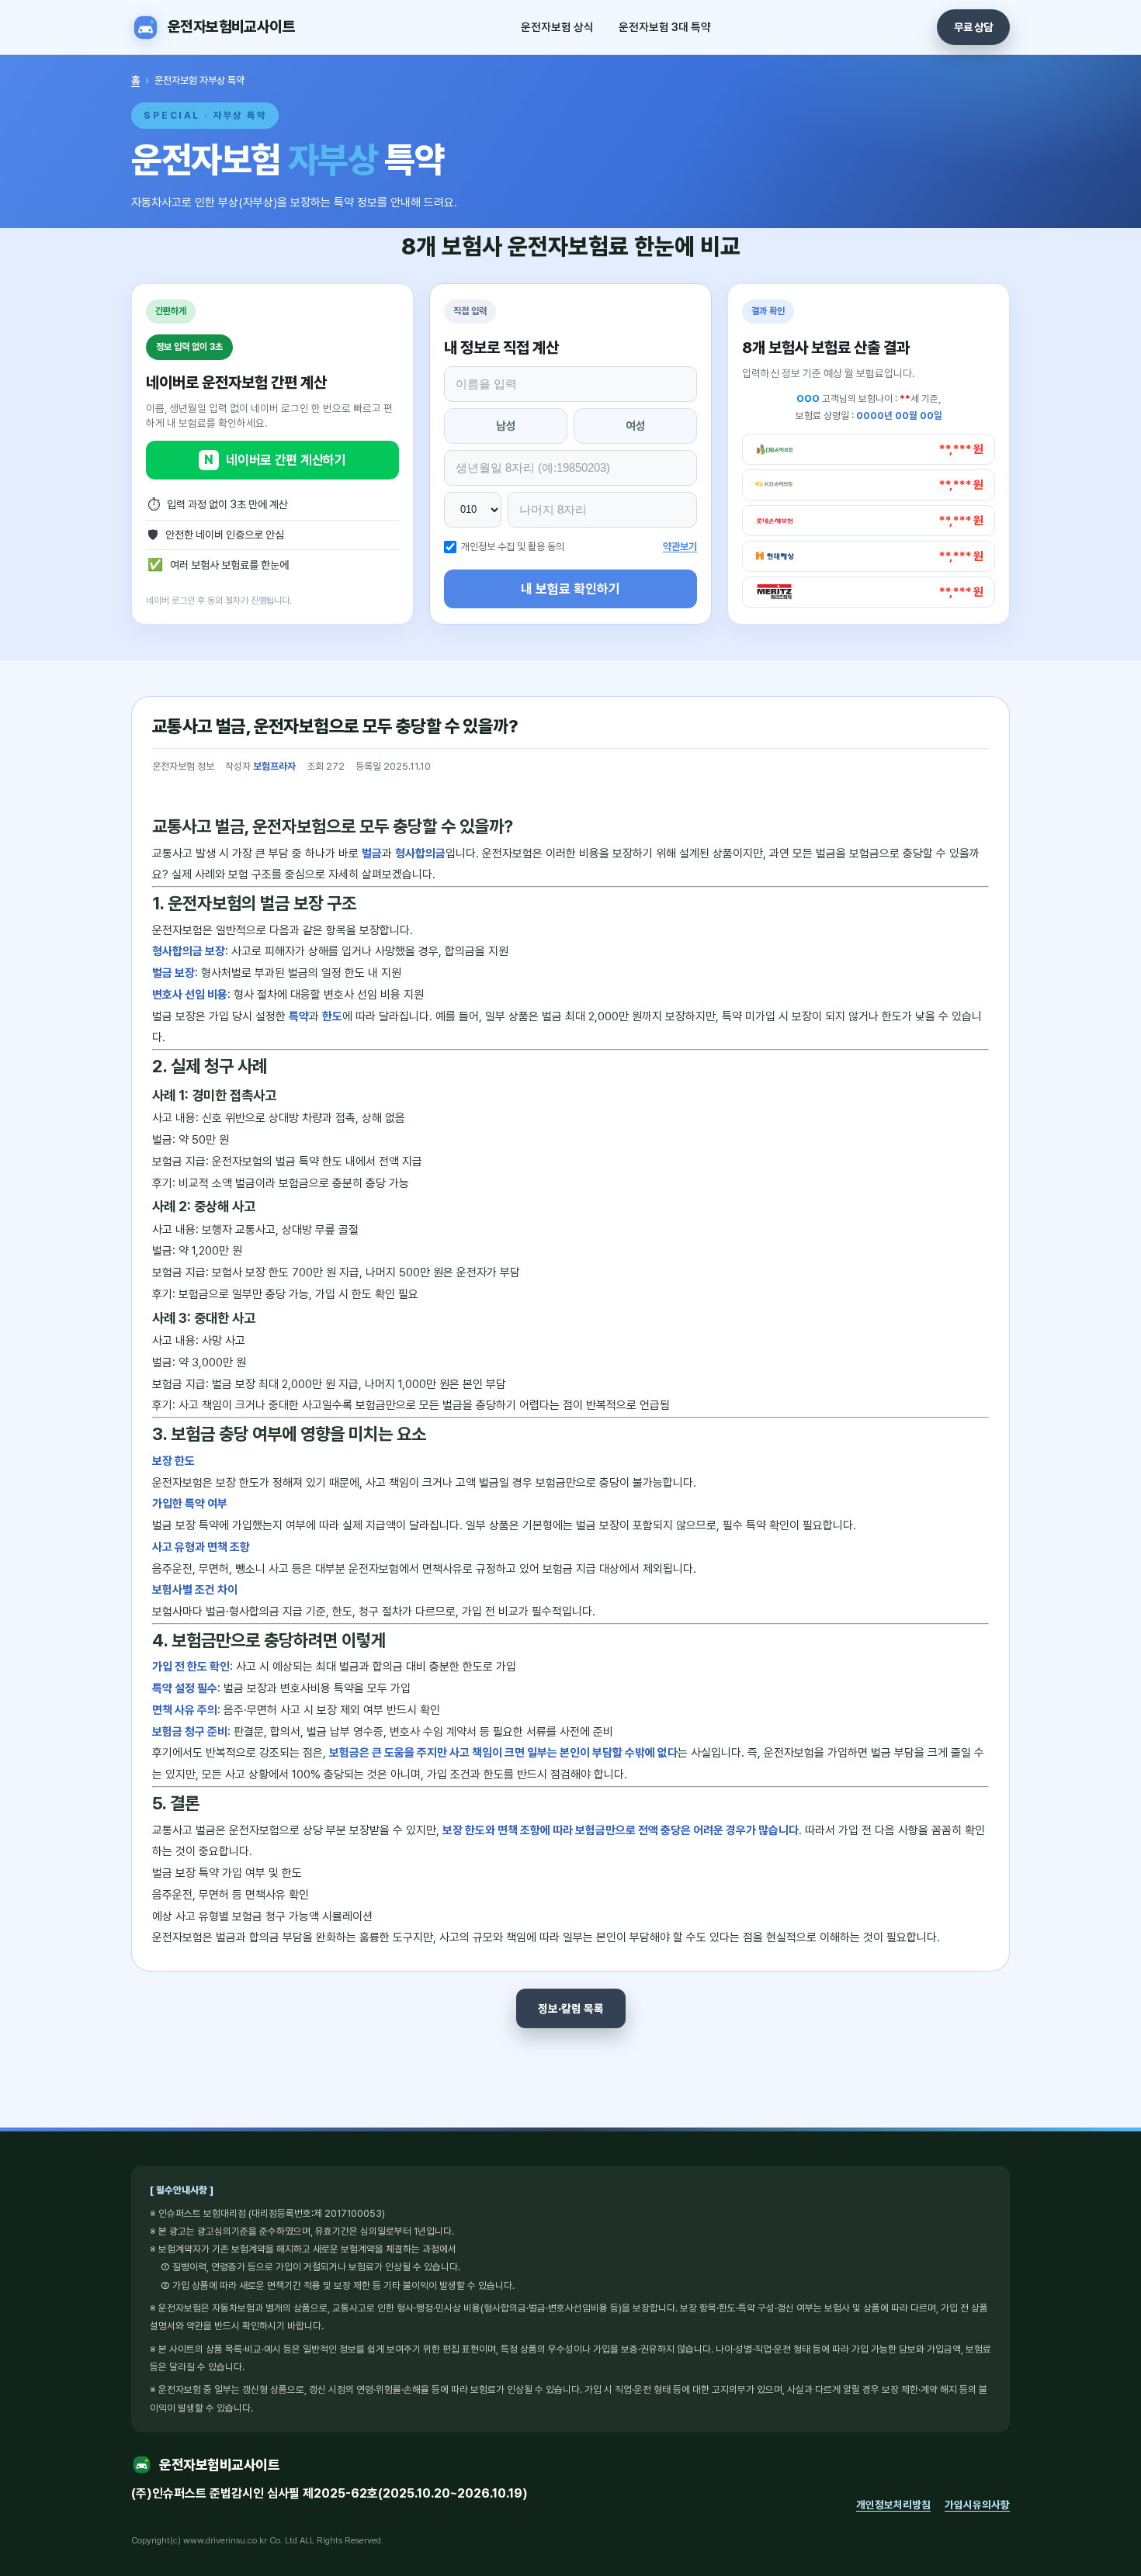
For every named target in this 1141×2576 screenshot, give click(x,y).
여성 (636, 426)
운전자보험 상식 (557, 27)
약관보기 (680, 547)
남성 (506, 426)
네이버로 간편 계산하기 (275, 460)
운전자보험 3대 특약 (665, 27)
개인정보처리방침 (893, 2505)
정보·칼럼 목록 (571, 2008)
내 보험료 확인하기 (570, 589)
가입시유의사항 (977, 2505)
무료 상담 (973, 27)
